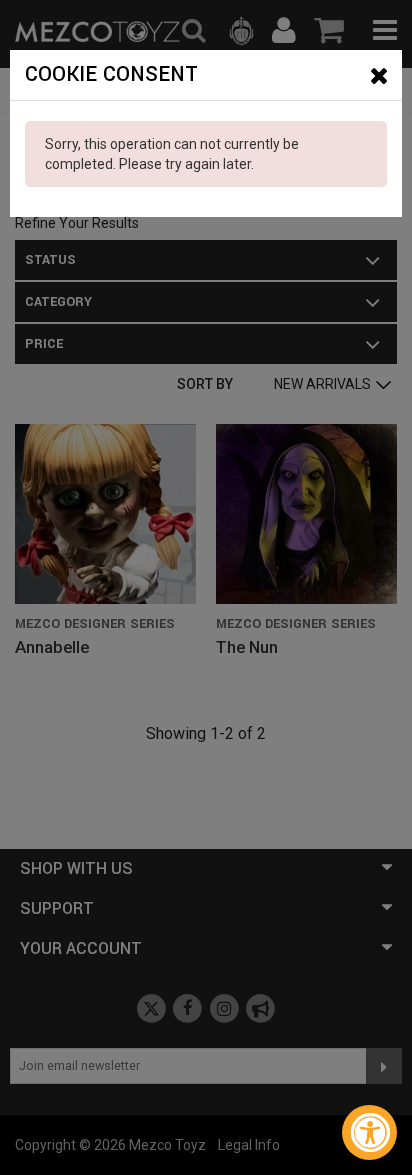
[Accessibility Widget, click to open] (369, 1132)
